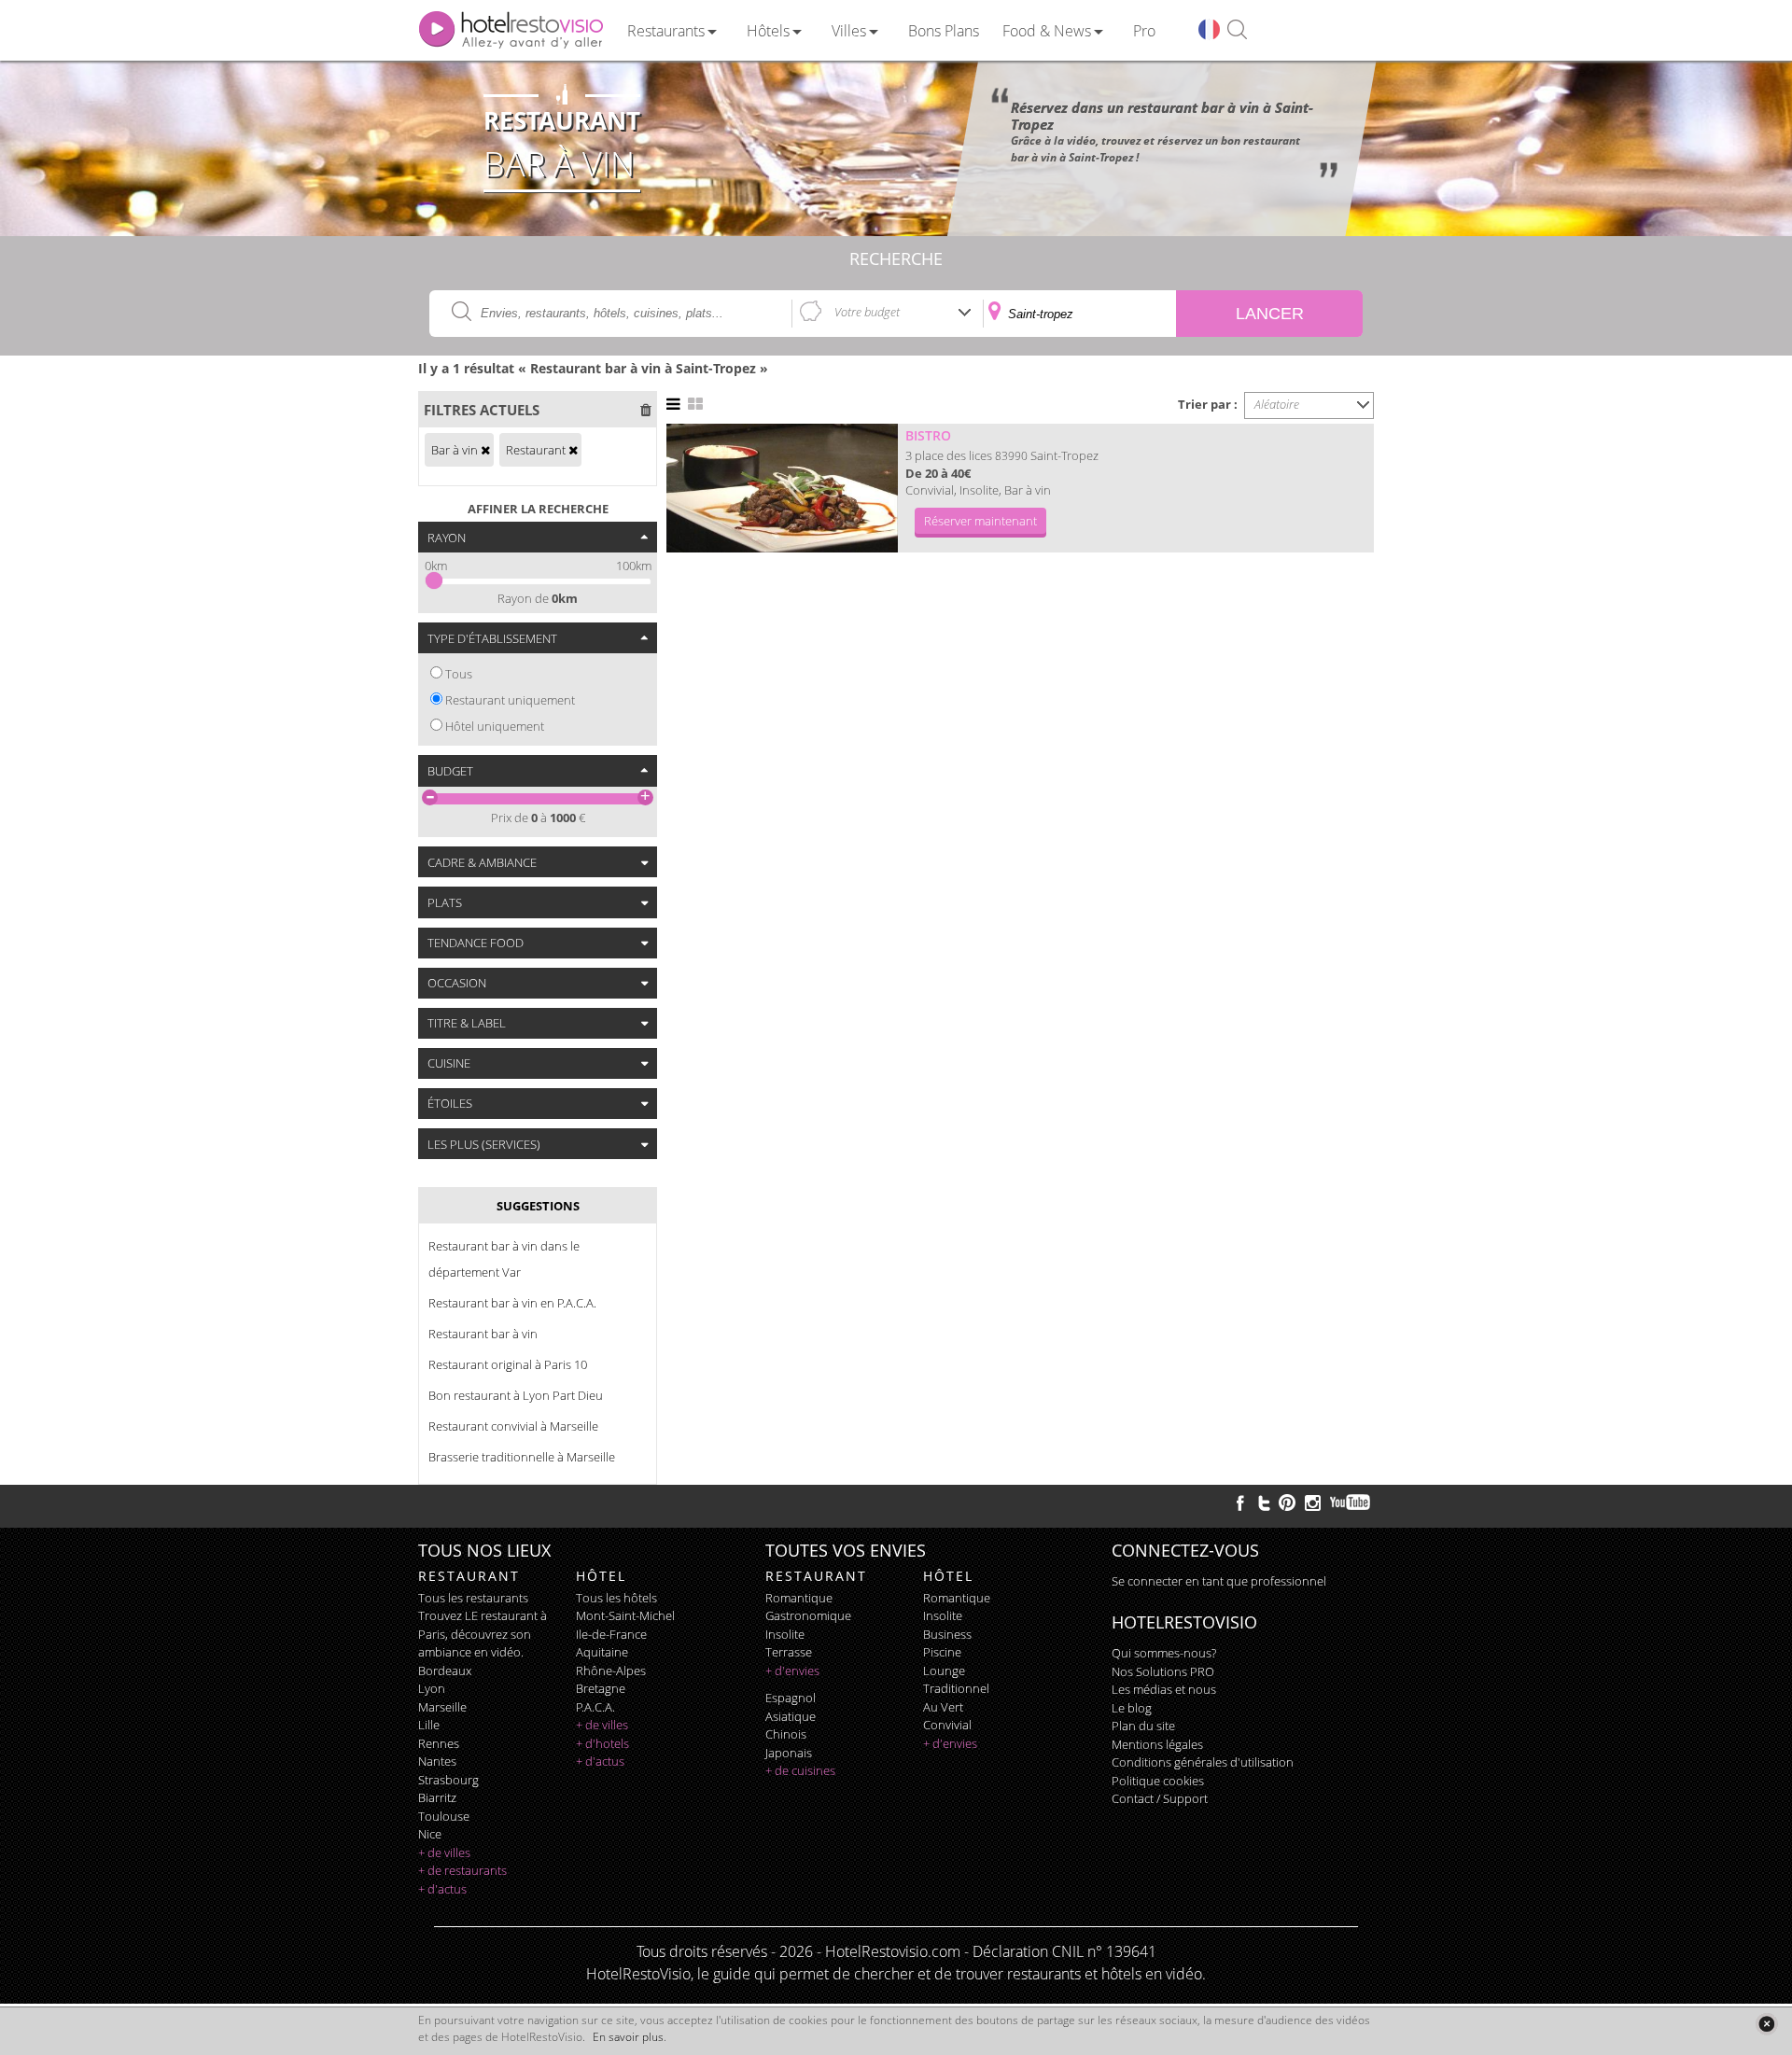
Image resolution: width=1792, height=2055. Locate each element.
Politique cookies (1158, 1781)
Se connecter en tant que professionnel (1219, 1581)
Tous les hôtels (616, 1598)
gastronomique (808, 1615)
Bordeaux (445, 1671)
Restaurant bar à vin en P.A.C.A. (512, 1303)
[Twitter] (1264, 1503)
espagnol (791, 1698)
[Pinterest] (1287, 1503)
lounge (944, 1671)
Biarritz (437, 1797)
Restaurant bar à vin (483, 1334)
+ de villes (444, 1852)
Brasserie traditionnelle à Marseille (522, 1457)
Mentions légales (1157, 1744)
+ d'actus (442, 1889)
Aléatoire (1277, 404)
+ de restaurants (462, 1870)
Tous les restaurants (473, 1598)
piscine (942, 1652)
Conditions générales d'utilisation (1203, 1762)
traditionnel (956, 1688)
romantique (799, 1598)
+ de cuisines (800, 1770)
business (947, 1634)
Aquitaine (602, 1652)
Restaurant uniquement (510, 700)
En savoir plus (628, 2037)
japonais (789, 1753)
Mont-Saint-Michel (625, 1615)
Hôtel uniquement (495, 726)
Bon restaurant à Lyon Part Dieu (516, 1395)
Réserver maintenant (980, 521)
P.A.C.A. (595, 1707)
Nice (430, 1834)
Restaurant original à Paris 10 (508, 1364)
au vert (943, 1707)
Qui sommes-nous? (1164, 1653)
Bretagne (601, 1688)
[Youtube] (1351, 1503)
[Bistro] (782, 488)
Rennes (439, 1743)
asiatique (791, 1716)
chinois (786, 1734)
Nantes (437, 1761)
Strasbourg (448, 1780)
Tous (459, 674)
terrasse (789, 1652)
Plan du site (1143, 1726)
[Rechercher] (1237, 30)
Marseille (442, 1707)
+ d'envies (792, 1671)
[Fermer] (1766, 2024)
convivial (947, 1725)
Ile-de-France (611, 1634)
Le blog (1132, 1708)
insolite (785, 1634)
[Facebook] (1240, 1503)
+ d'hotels (602, 1743)
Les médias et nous (1164, 1689)
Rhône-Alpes (611, 1671)
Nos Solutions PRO (1163, 1671)
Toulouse (444, 1816)
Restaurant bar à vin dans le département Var (504, 1259)
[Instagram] (1313, 1505)
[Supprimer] (485, 450)
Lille (429, 1725)
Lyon (432, 1688)
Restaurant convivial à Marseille (513, 1426)
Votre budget (867, 312)
